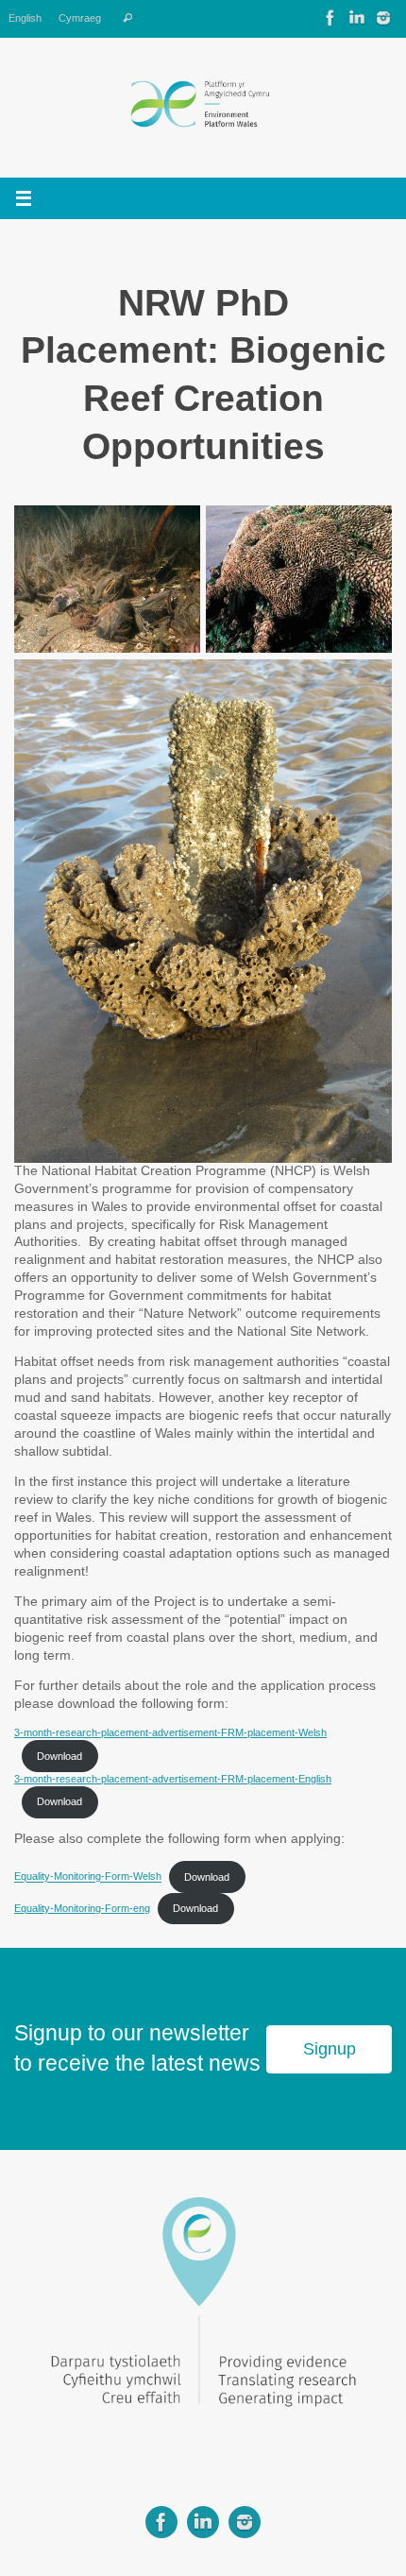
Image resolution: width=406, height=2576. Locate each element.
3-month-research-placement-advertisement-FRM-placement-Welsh (170, 1732)
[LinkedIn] (357, 18)
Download (59, 1756)
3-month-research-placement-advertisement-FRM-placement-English (173, 1779)
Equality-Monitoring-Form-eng (82, 1908)
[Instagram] (383, 18)
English (25, 18)
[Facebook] (330, 18)
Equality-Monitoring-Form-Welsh (88, 1877)
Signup (330, 2049)
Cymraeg (80, 18)
